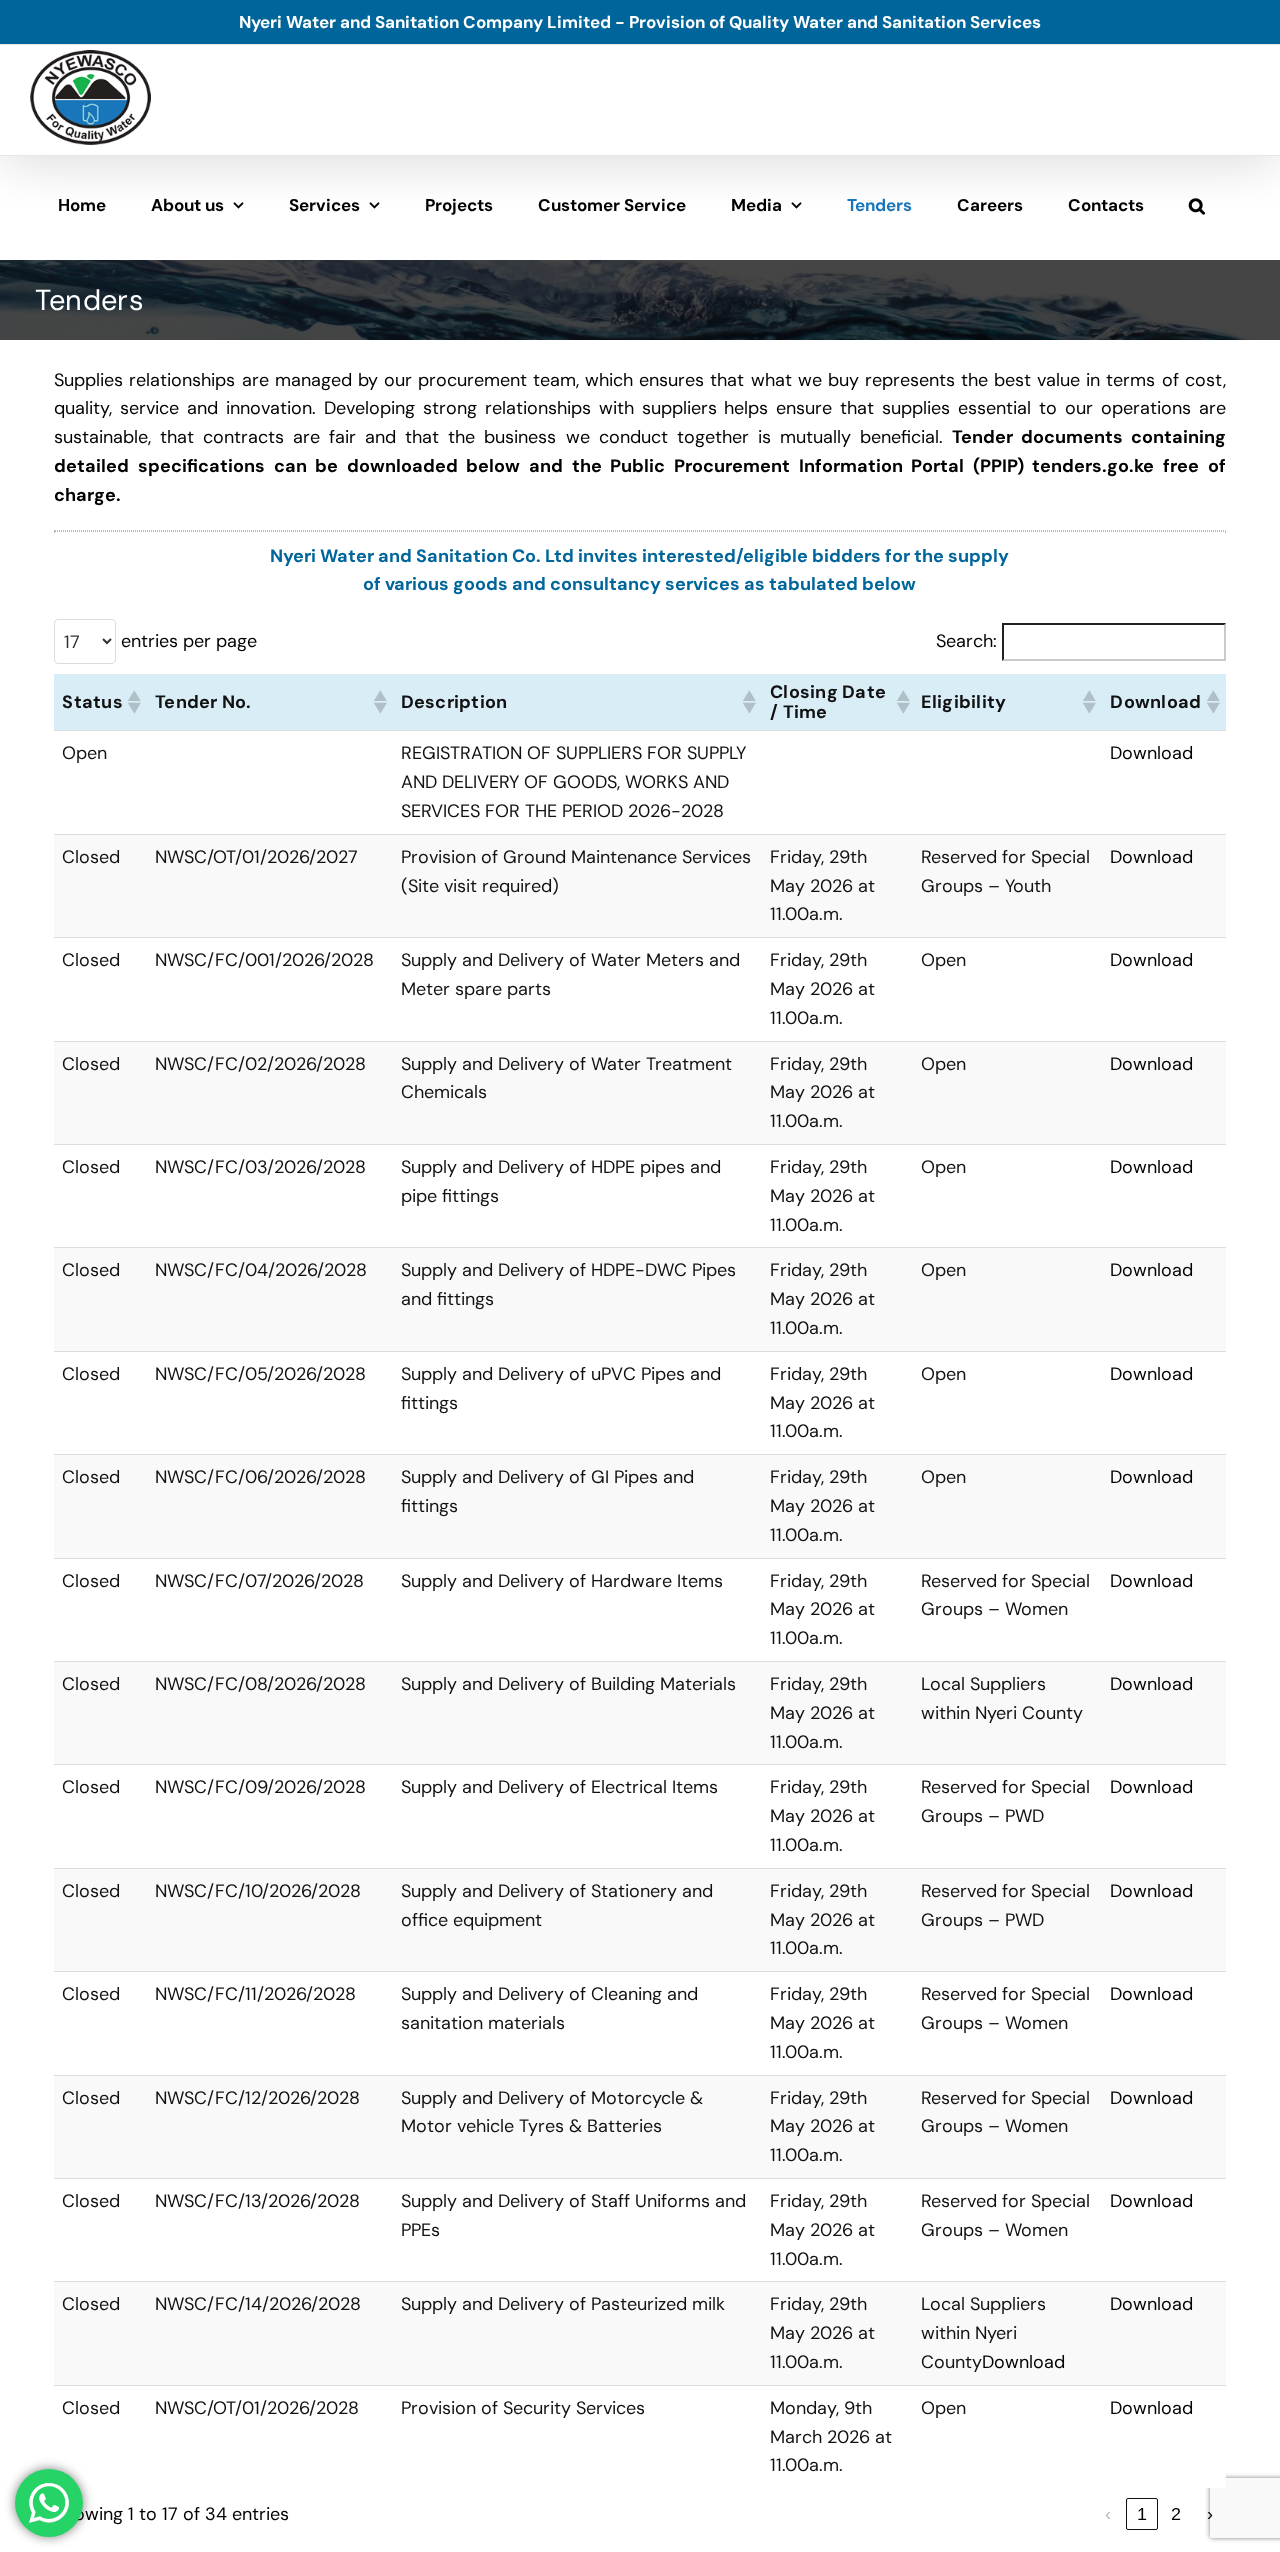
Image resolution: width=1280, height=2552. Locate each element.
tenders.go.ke (1093, 466)
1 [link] (1142, 2514)
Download (1151, 753)
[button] (1197, 205)
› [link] (1210, 2514)
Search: (966, 641)
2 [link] (1176, 2514)
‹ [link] (1108, 2514)
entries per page (189, 641)
